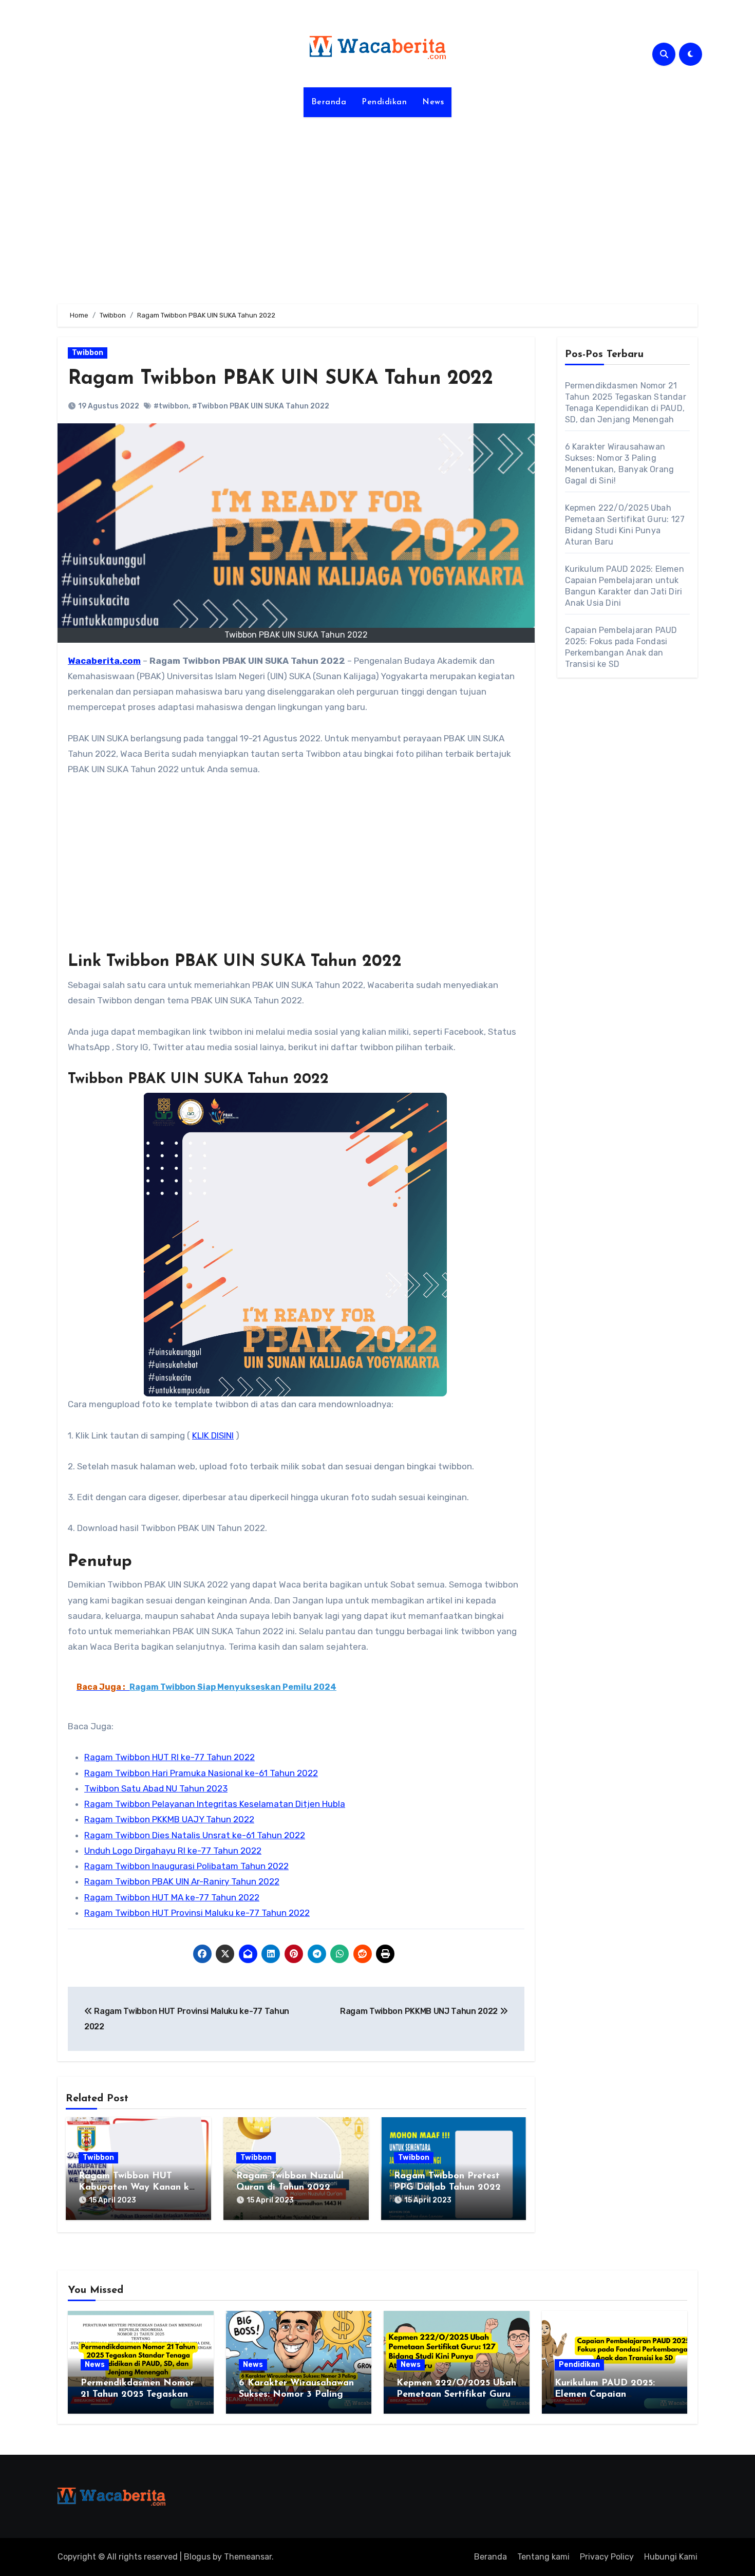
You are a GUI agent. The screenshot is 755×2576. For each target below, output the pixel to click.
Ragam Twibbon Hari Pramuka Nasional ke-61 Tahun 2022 (201, 1773)
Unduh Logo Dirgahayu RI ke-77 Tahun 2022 (173, 1851)
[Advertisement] (377, 204)
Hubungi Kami (671, 2557)
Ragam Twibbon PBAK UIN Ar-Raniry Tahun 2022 (182, 1881)
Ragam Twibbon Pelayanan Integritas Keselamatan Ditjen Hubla (215, 1804)
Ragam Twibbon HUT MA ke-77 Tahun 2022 (172, 1897)
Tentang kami (543, 2557)
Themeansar (248, 2557)
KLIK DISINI (213, 1435)
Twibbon (88, 353)
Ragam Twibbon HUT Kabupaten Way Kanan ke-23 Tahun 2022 (138, 2187)
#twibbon (171, 406)
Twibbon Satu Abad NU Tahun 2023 (156, 1788)
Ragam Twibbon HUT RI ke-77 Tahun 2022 (169, 1757)
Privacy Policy (607, 2557)
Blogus (197, 2557)
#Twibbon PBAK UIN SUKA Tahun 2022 (261, 406)
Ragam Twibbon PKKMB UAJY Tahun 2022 (169, 1819)
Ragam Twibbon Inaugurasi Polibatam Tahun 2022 (186, 1866)
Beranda (329, 102)
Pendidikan (384, 102)
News (433, 102)
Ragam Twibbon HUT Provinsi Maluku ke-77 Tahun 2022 (197, 1913)
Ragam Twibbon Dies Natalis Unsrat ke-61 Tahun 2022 (195, 1835)
